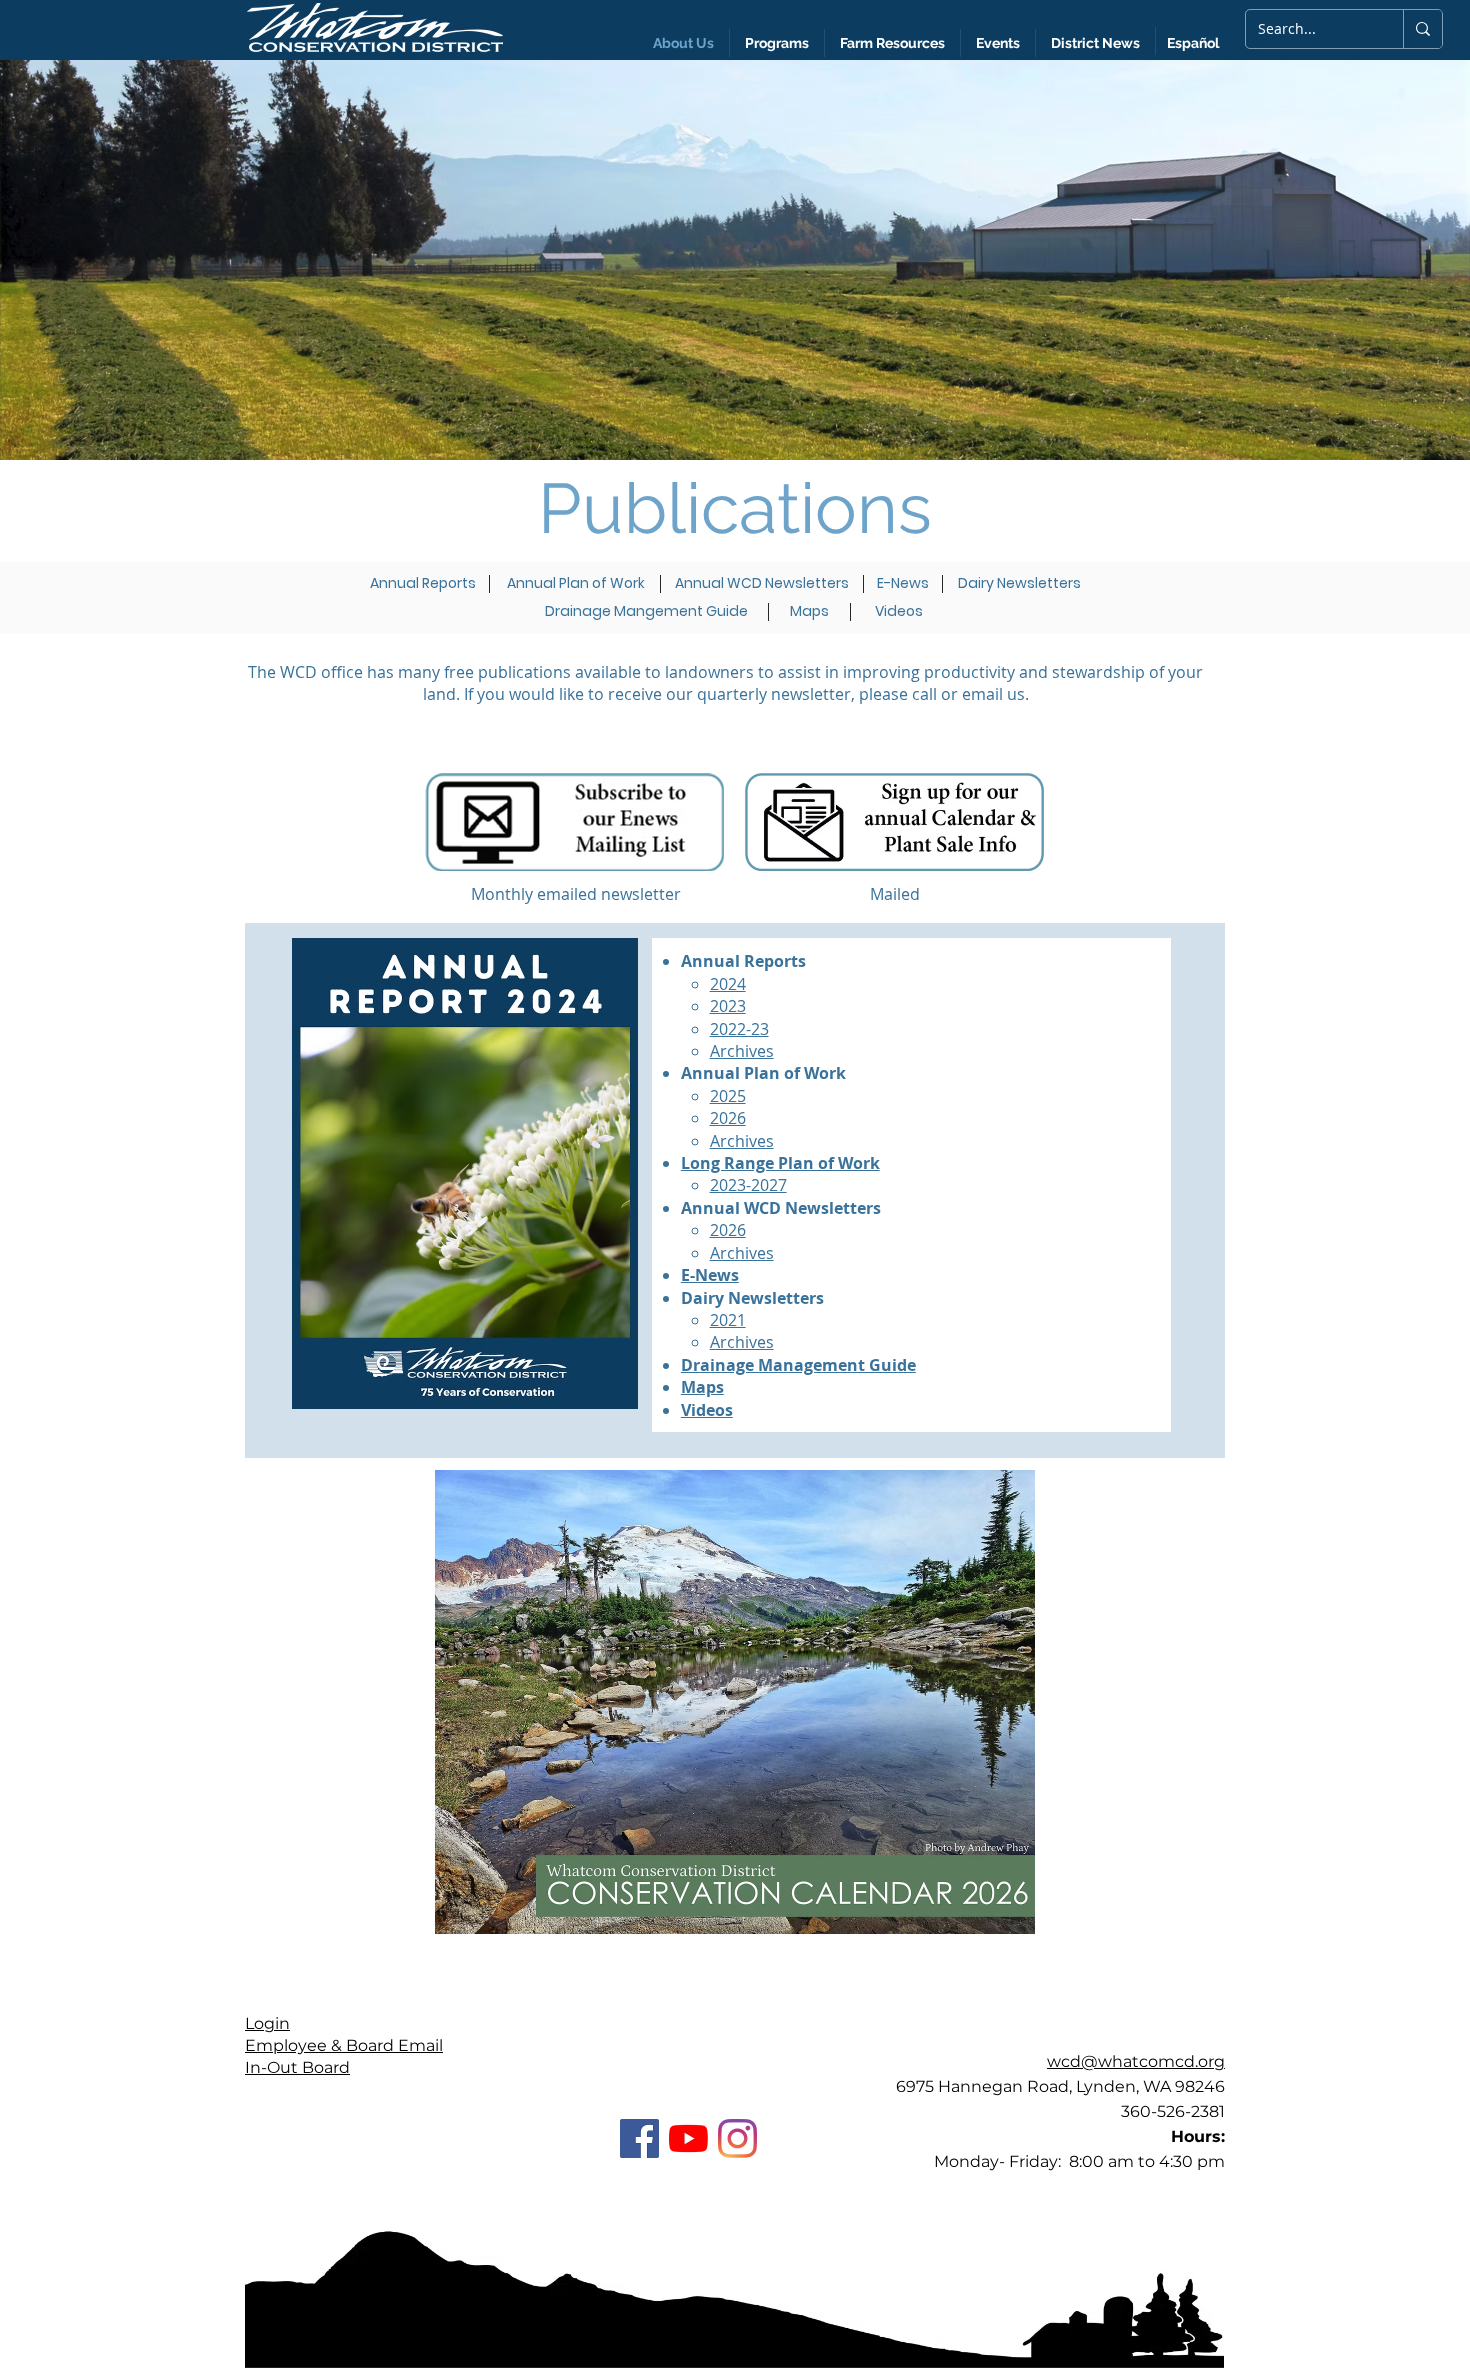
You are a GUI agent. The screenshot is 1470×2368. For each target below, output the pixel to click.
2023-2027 (748, 1185)
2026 (728, 1118)
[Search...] (1422, 29)
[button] (1095, 43)
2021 (728, 1320)
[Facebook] (639, 2138)
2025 (728, 1096)
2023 (728, 1006)
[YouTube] (688, 2138)
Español (1193, 43)
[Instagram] (737, 2138)
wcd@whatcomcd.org (1136, 2061)
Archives (742, 1051)
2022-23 (739, 1029)
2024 (728, 984)
